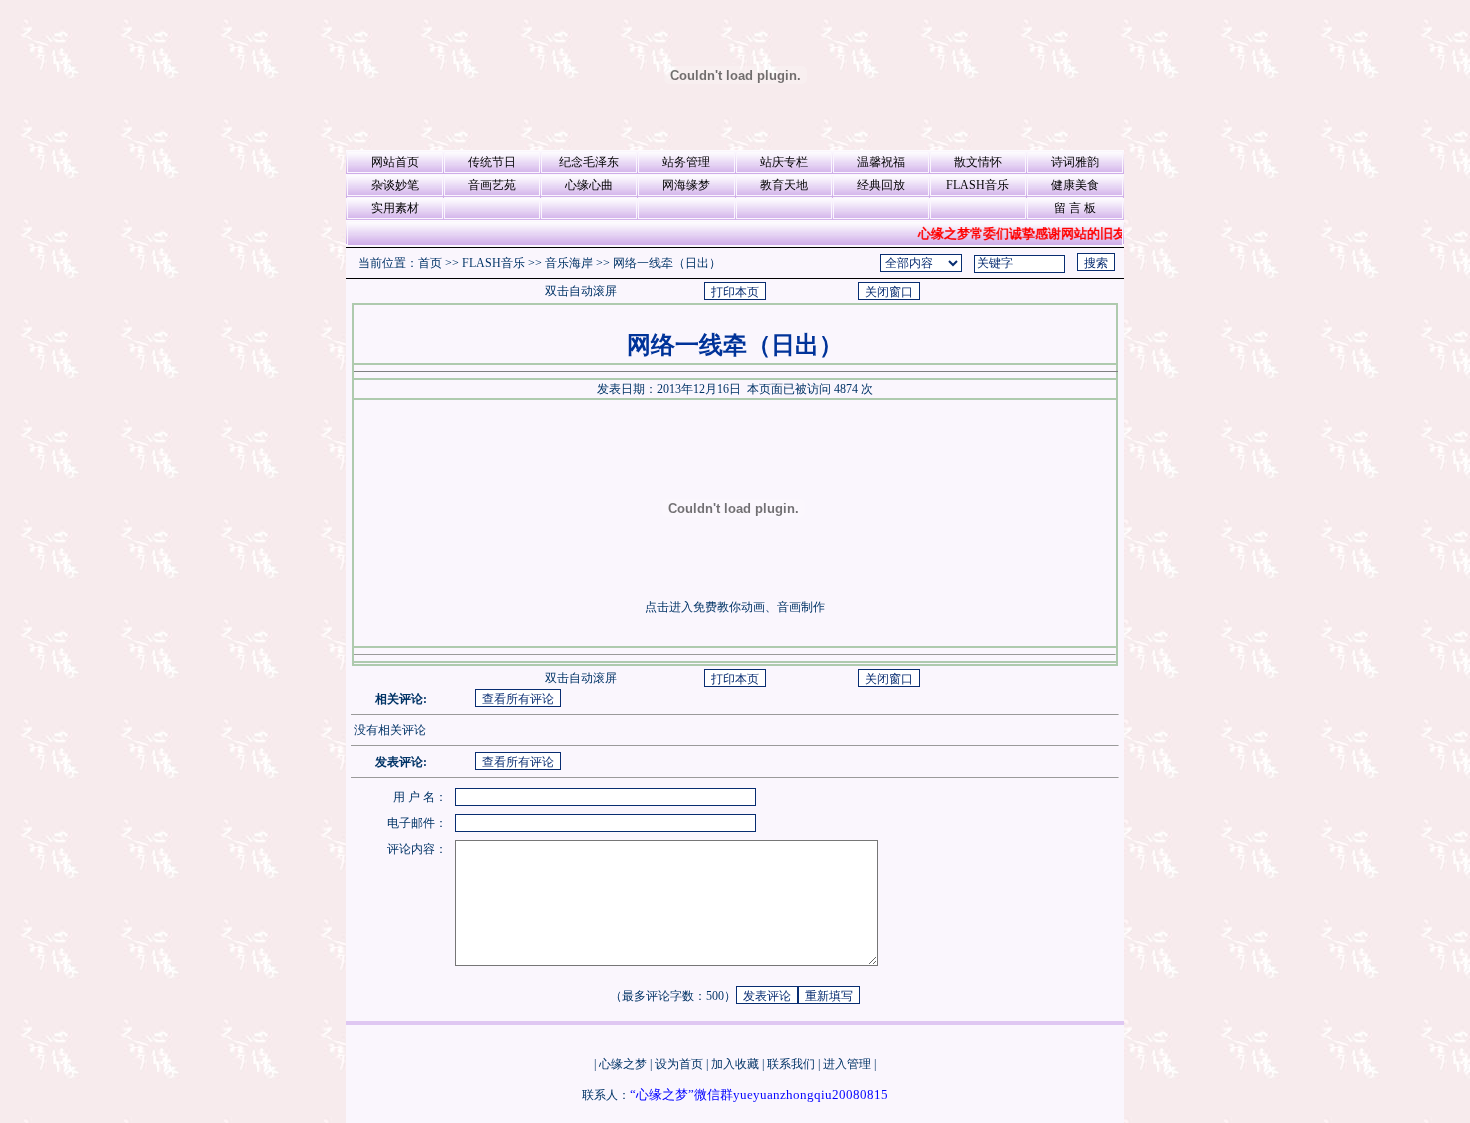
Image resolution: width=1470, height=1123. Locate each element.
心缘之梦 (623, 1064)
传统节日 (492, 162)
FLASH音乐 (977, 185)
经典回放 (881, 185)
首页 (430, 263)
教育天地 (784, 185)
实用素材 (395, 208)
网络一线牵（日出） (667, 263)
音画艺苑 (492, 185)
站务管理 (686, 162)
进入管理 (847, 1064)
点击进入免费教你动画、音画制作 (735, 607)
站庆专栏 (784, 162)
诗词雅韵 (1075, 162)
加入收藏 (735, 1064)
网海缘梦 (686, 185)
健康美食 (1075, 185)
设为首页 (679, 1064)
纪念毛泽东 (589, 162)
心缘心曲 (589, 185)
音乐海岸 (569, 263)
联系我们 (791, 1064)
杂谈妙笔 (395, 185)
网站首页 (395, 162)
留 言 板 (1075, 208)
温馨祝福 (881, 162)
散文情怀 (978, 162)
